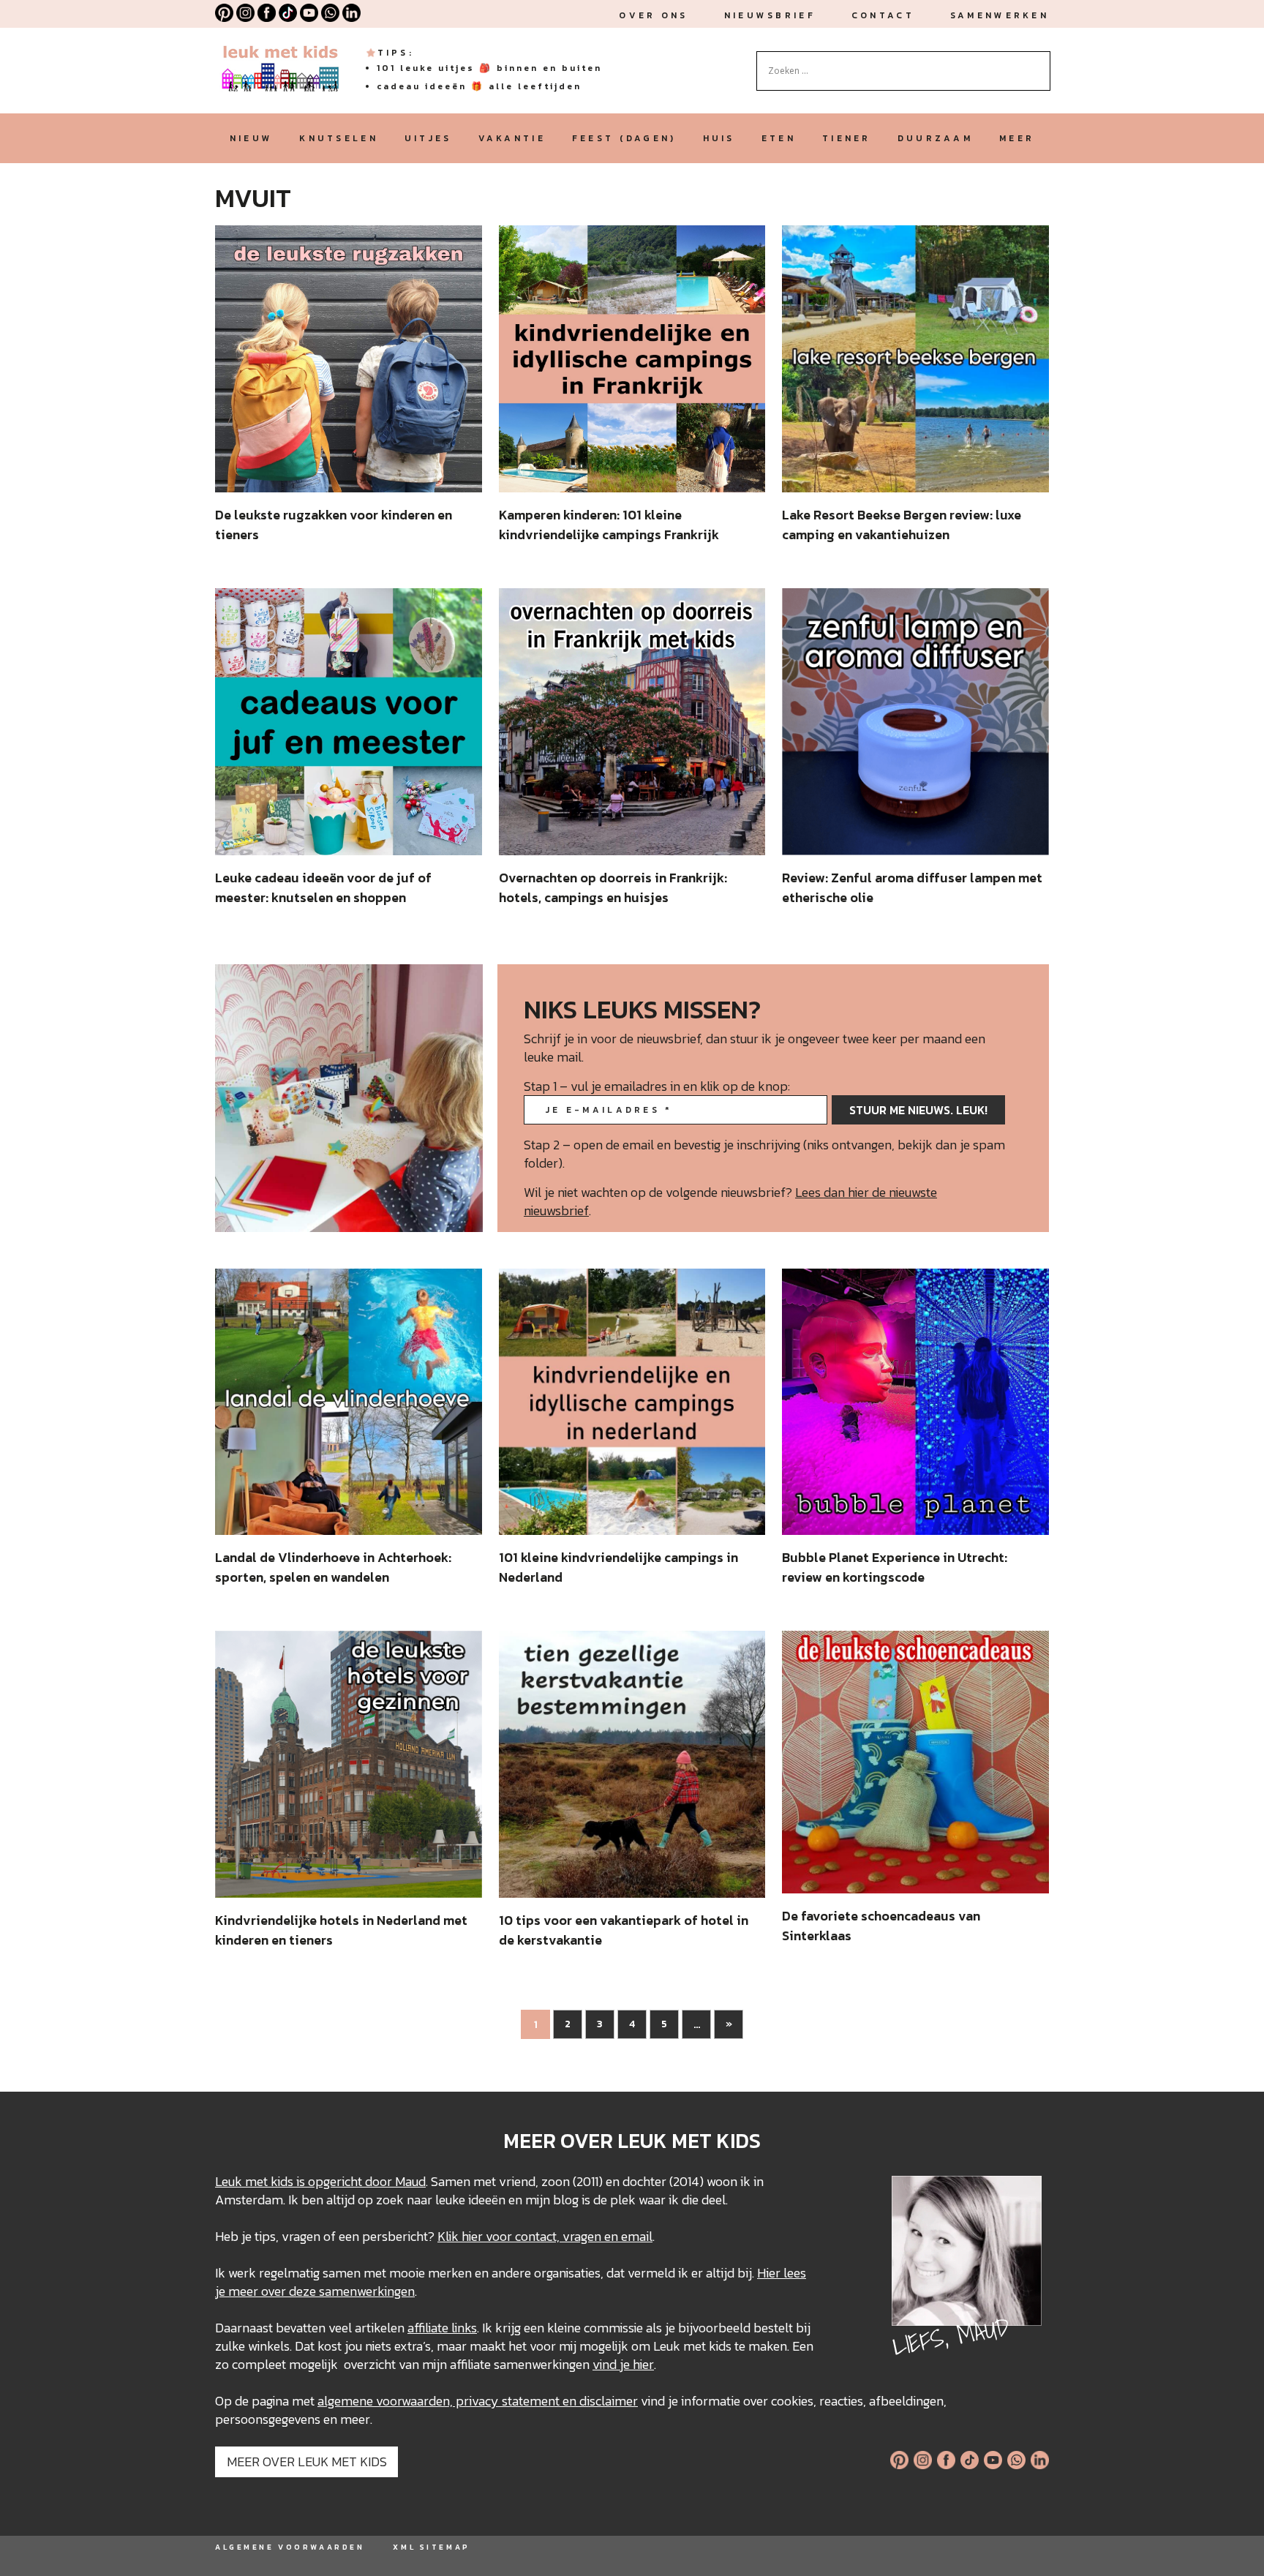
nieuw (251, 138)
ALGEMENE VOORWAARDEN (290, 2547)
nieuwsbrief (770, 15)
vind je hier (623, 2364)
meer (1017, 138)
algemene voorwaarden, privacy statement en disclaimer (478, 2401)
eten (779, 138)
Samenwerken (1000, 15)
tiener (847, 138)
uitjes (428, 138)
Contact (883, 15)
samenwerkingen (367, 2291)
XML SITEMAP (431, 2547)
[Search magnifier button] (1039, 62)
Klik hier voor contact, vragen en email (545, 2236)
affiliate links (442, 2328)
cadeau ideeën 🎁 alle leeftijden (479, 86)
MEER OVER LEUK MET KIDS (307, 2462)
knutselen (339, 138)
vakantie (512, 138)
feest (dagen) (624, 138)
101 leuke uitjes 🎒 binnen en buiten (489, 68)
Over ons (653, 15)
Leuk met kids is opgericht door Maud (320, 2181)
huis (719, 138)
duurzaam (935, 138)
